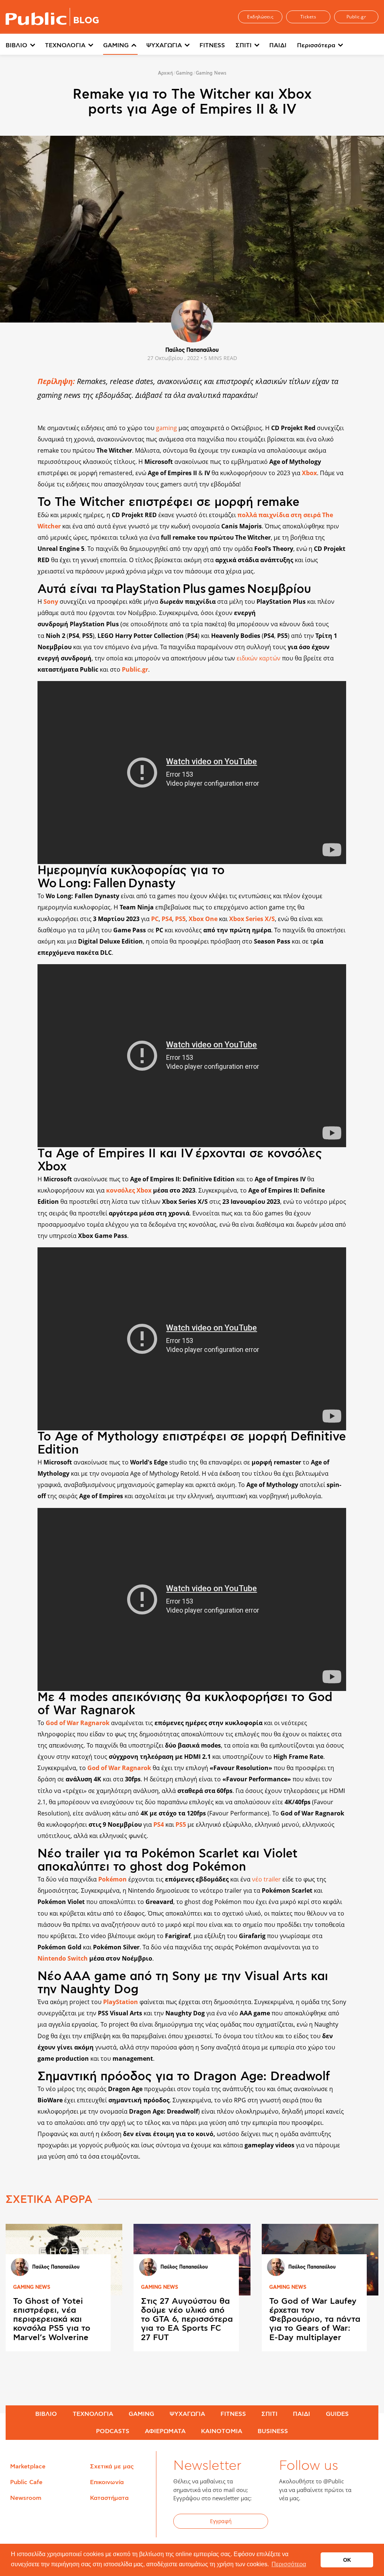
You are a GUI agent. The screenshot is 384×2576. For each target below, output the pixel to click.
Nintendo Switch (63, 1958)
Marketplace (28, 2466)
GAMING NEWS (32, 2287)
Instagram (344, 2522)
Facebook (289, 2522)
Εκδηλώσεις (260, 17)
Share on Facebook (16, 639)
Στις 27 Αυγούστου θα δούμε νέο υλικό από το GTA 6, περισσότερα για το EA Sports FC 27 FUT (187, 2319)
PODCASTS (113, 2431)
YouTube (326, 2522)
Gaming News (211, 73)
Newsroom (26, 2498)
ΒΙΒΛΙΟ (16, 45)
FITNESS (212, 45)
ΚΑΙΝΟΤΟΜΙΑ (222, 2431)
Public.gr (356, 17)
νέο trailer (266, 1879)
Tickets (308, 17)
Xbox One (204, 919)
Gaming (184, 73)
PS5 (180, 919)
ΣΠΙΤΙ (244, 45)
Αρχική (165, 73)
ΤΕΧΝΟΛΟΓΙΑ (65, 45)
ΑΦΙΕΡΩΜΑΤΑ (165, 2431)
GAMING (116, 45)
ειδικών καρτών (259, 658)
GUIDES (337, 2414)
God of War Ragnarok (120, 1768)
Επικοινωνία (107, 2482)
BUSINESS (273, 2431)
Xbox (309, 473)
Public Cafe (26, 2482)
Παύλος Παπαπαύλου (192, 350)
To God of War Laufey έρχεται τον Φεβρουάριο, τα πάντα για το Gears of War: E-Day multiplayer (315, 2319)
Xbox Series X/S (252, 919)
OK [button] (347, 2560)
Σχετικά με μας (112, 2466)
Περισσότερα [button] (289, 2564)
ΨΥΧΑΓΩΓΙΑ (164, 45)
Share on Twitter (16, 655)
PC (155, 919)
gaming (167, 428)
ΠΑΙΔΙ (278, 45)
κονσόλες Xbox (129, 1190)
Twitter (307, 2522)
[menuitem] (25, 46)
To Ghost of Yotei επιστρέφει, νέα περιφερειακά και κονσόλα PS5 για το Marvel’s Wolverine (52, 2319)
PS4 (167, 919)
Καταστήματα (109, 2498)
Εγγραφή (221, 2521)
